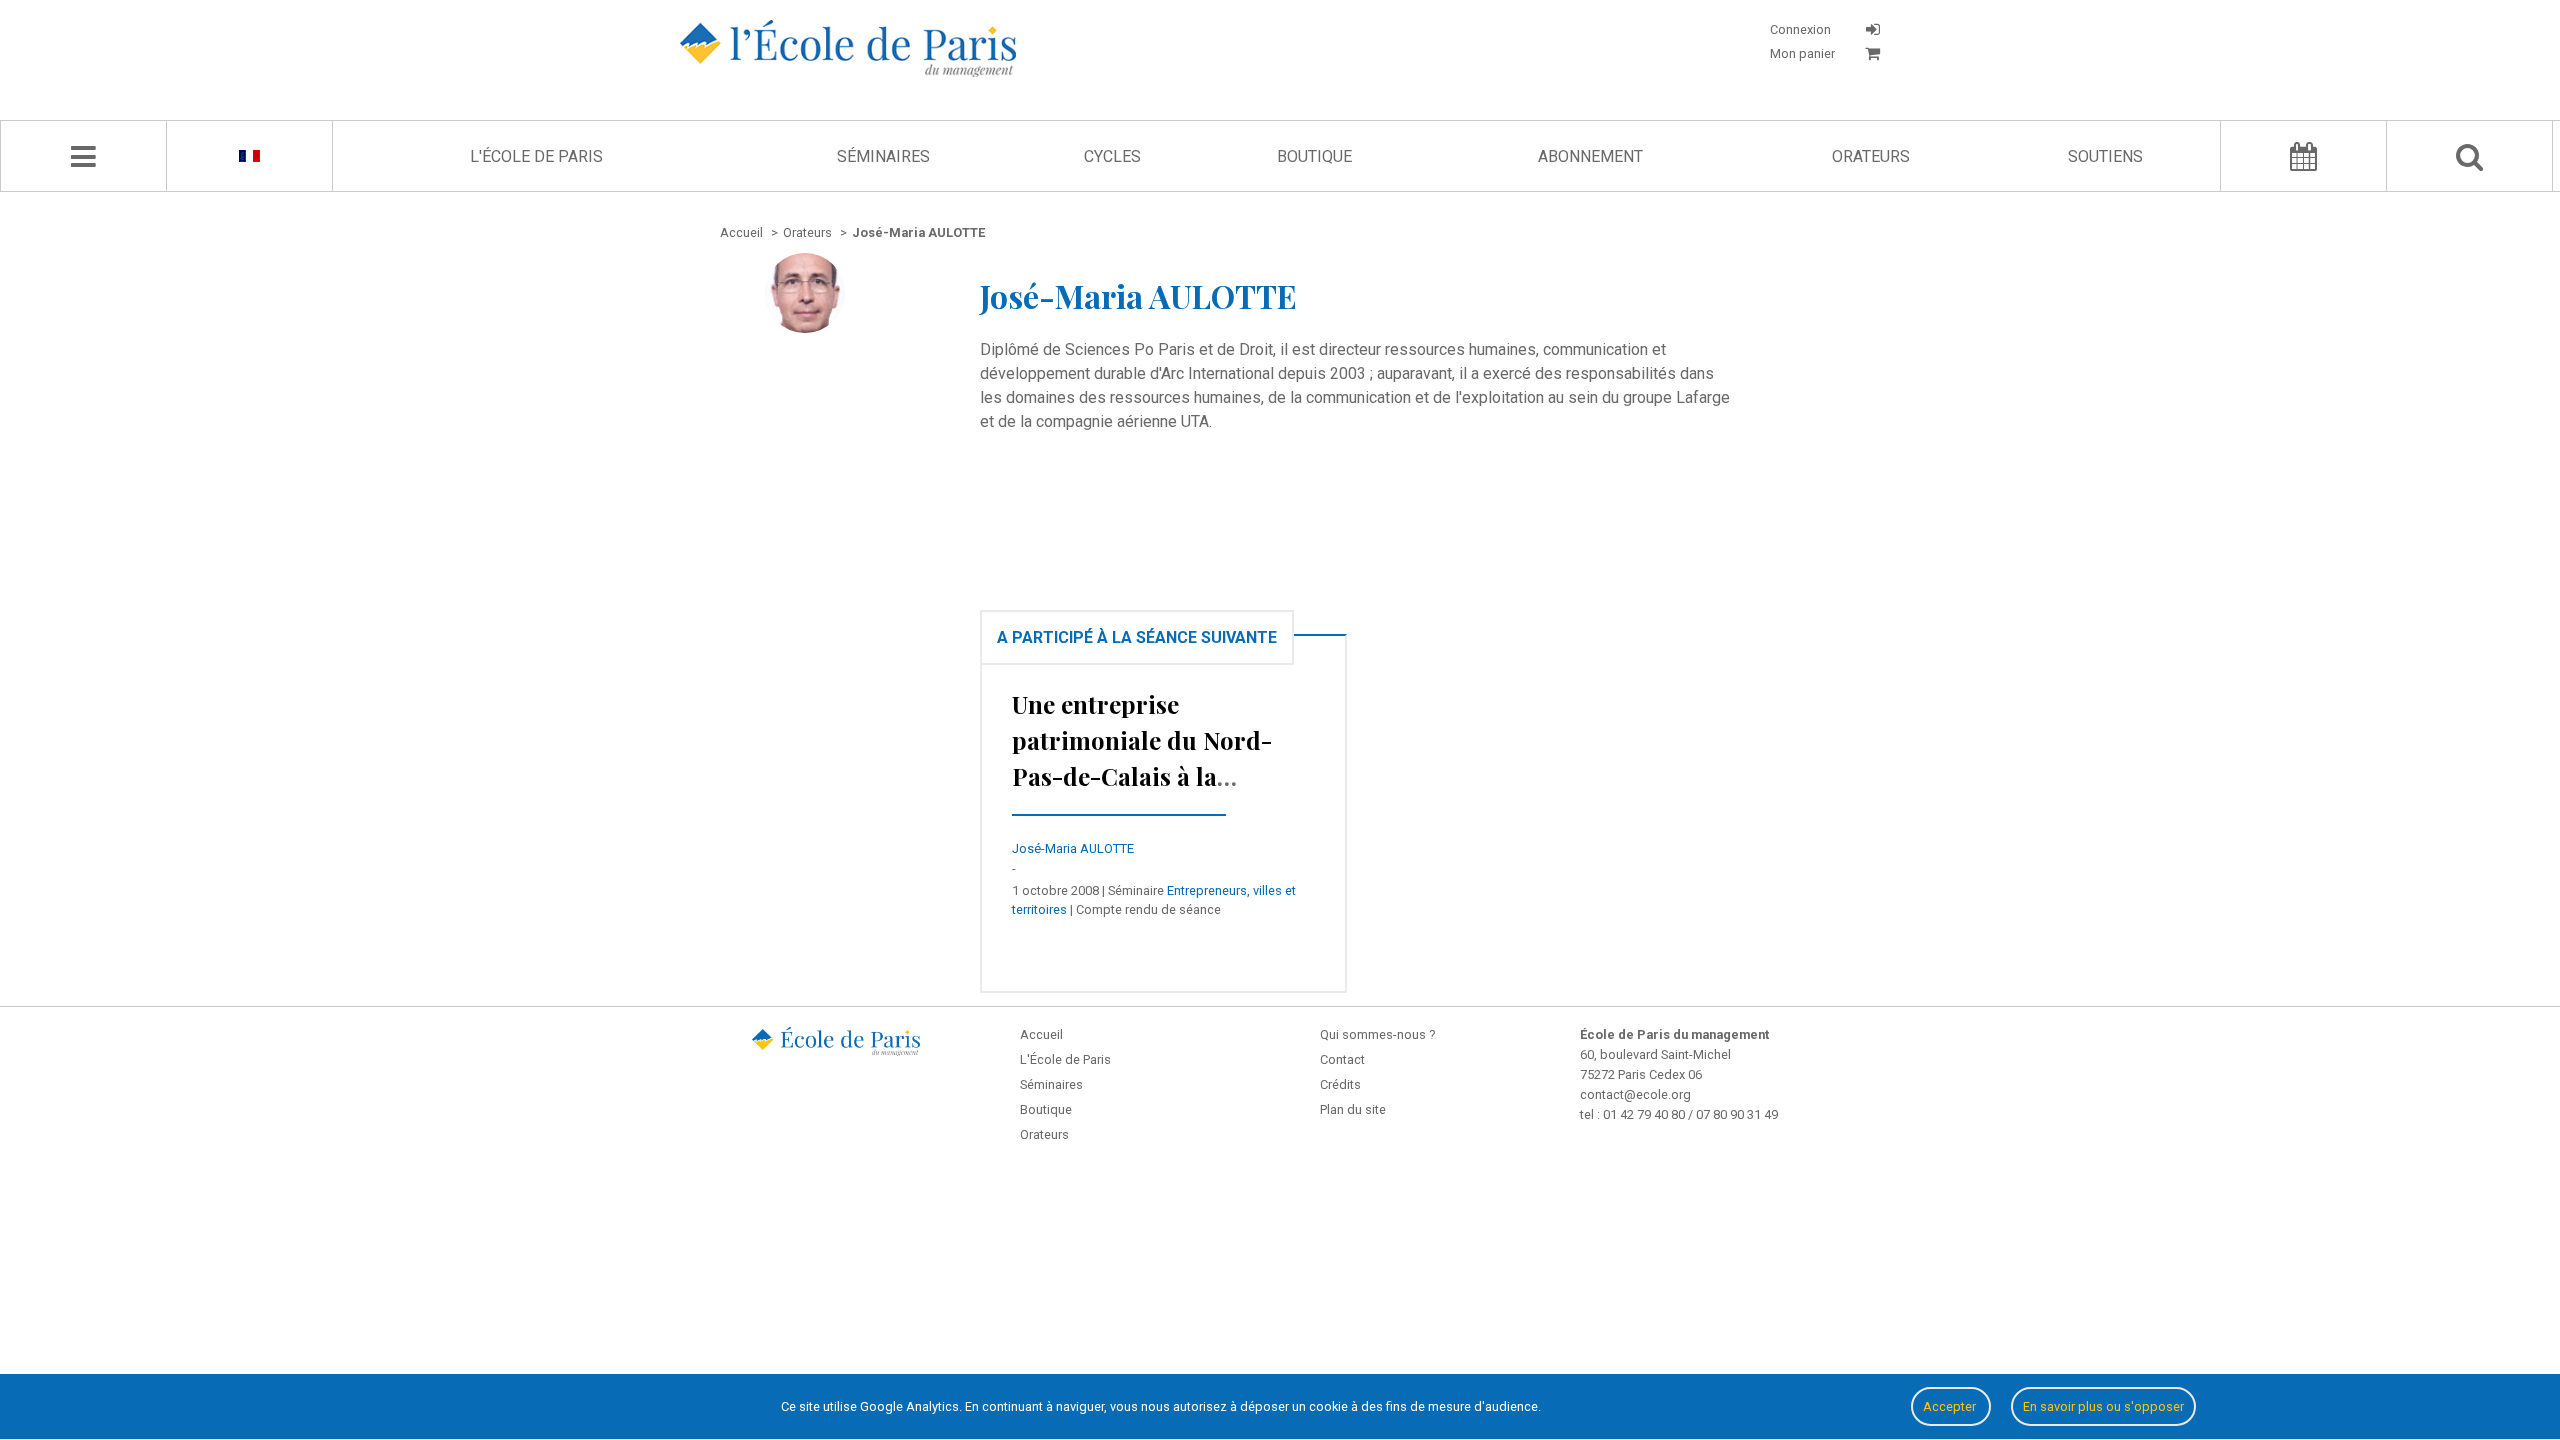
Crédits (1340, 1084)
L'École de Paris (536, 156)
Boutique (1314, 156)
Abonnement (1590, 156)
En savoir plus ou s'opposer (2103, 1406)
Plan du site (1353, 1109)
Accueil (1041, 1034)
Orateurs (1871, 156)
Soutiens (2105, 156)
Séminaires (883, 156)
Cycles (1112, 156)
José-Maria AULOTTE (1073, 848)
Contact (1342, 1059)
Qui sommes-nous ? (1377, 1034)
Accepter (1951, 1406)
